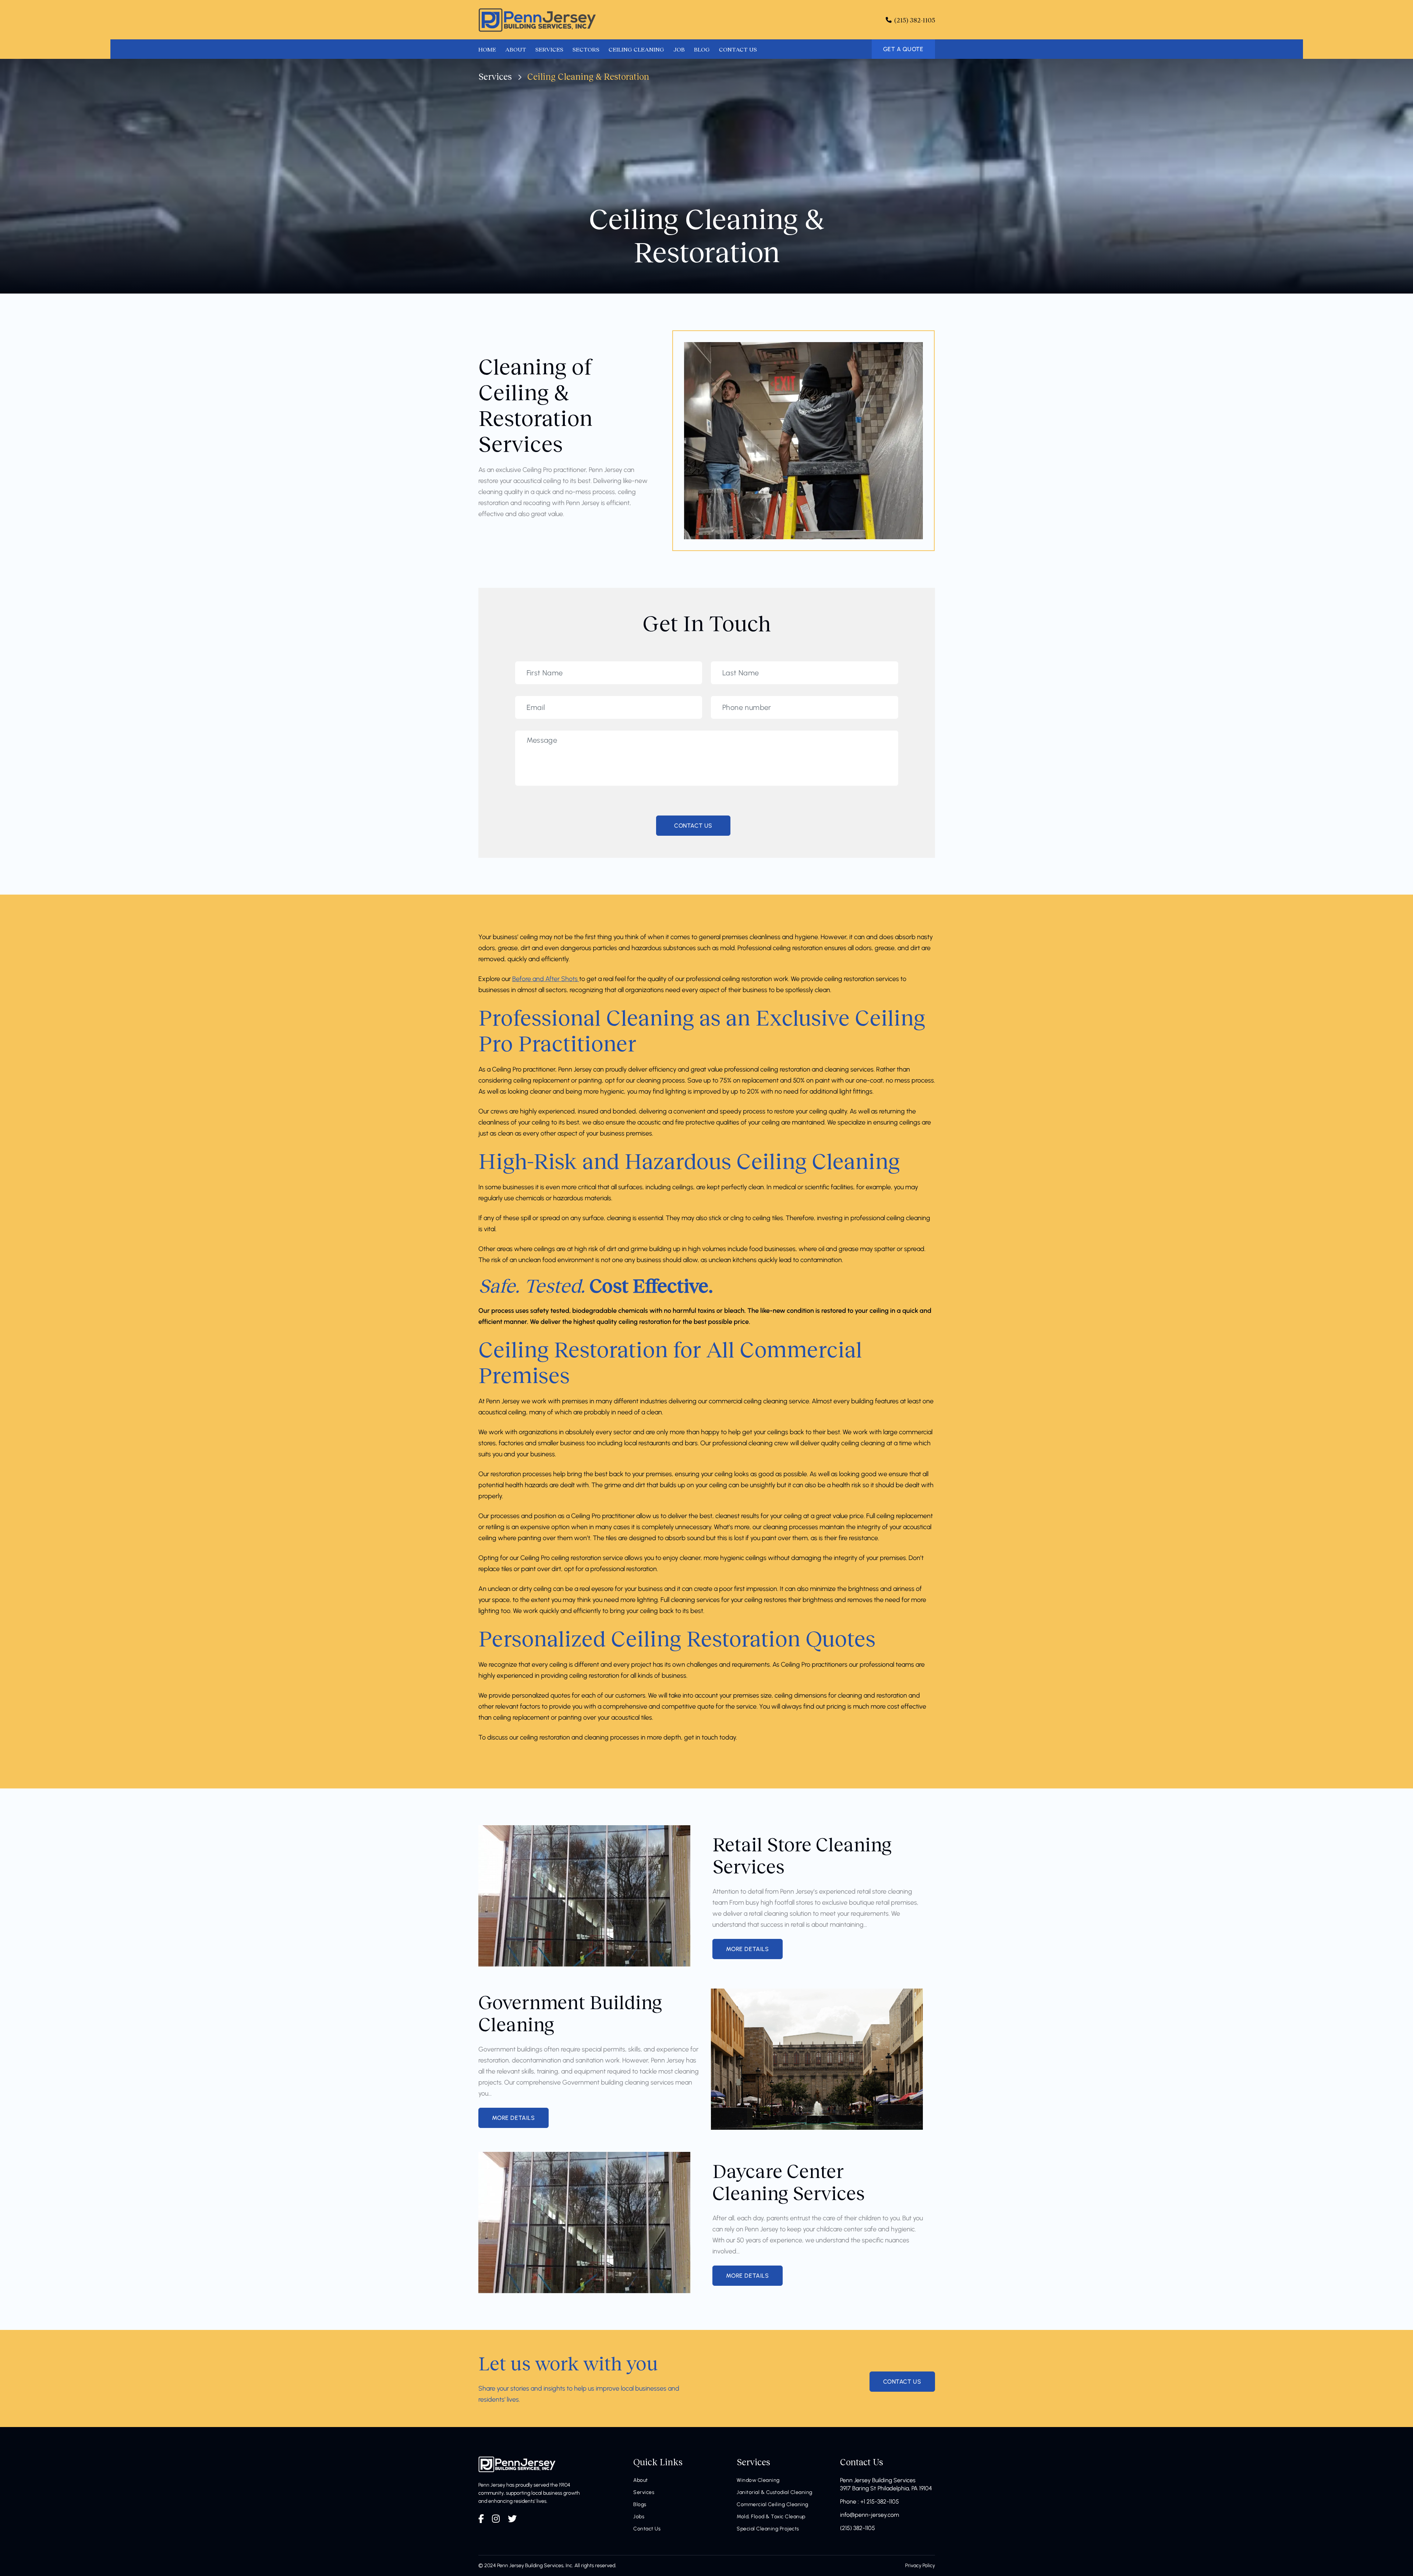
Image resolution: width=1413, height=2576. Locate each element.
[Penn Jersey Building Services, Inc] (537, 20)
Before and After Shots (546, 979)
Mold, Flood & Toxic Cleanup (771, 2517)
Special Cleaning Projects (768, 2529)
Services (495, 76)
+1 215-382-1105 (880, 2502)
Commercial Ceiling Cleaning (773, 2504)
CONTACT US (738, 49)
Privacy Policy (920, 2566)
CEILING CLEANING (636, 49)
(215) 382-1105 (858, 2528)
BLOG (702, 49)
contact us (902, 2382)
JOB (679, 49)
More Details (748, 1949)
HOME (487, 49)
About (641, 2480)
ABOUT (516, 49)
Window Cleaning (758, 2480)
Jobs (639, 2517)
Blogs (640, 2504)
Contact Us (647, 2529)
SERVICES (549, 49)
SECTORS (586, 49)
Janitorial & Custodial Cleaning (775, 2492)
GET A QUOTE (903, 49)
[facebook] (481, 2519)
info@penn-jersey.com (870, 2515)
